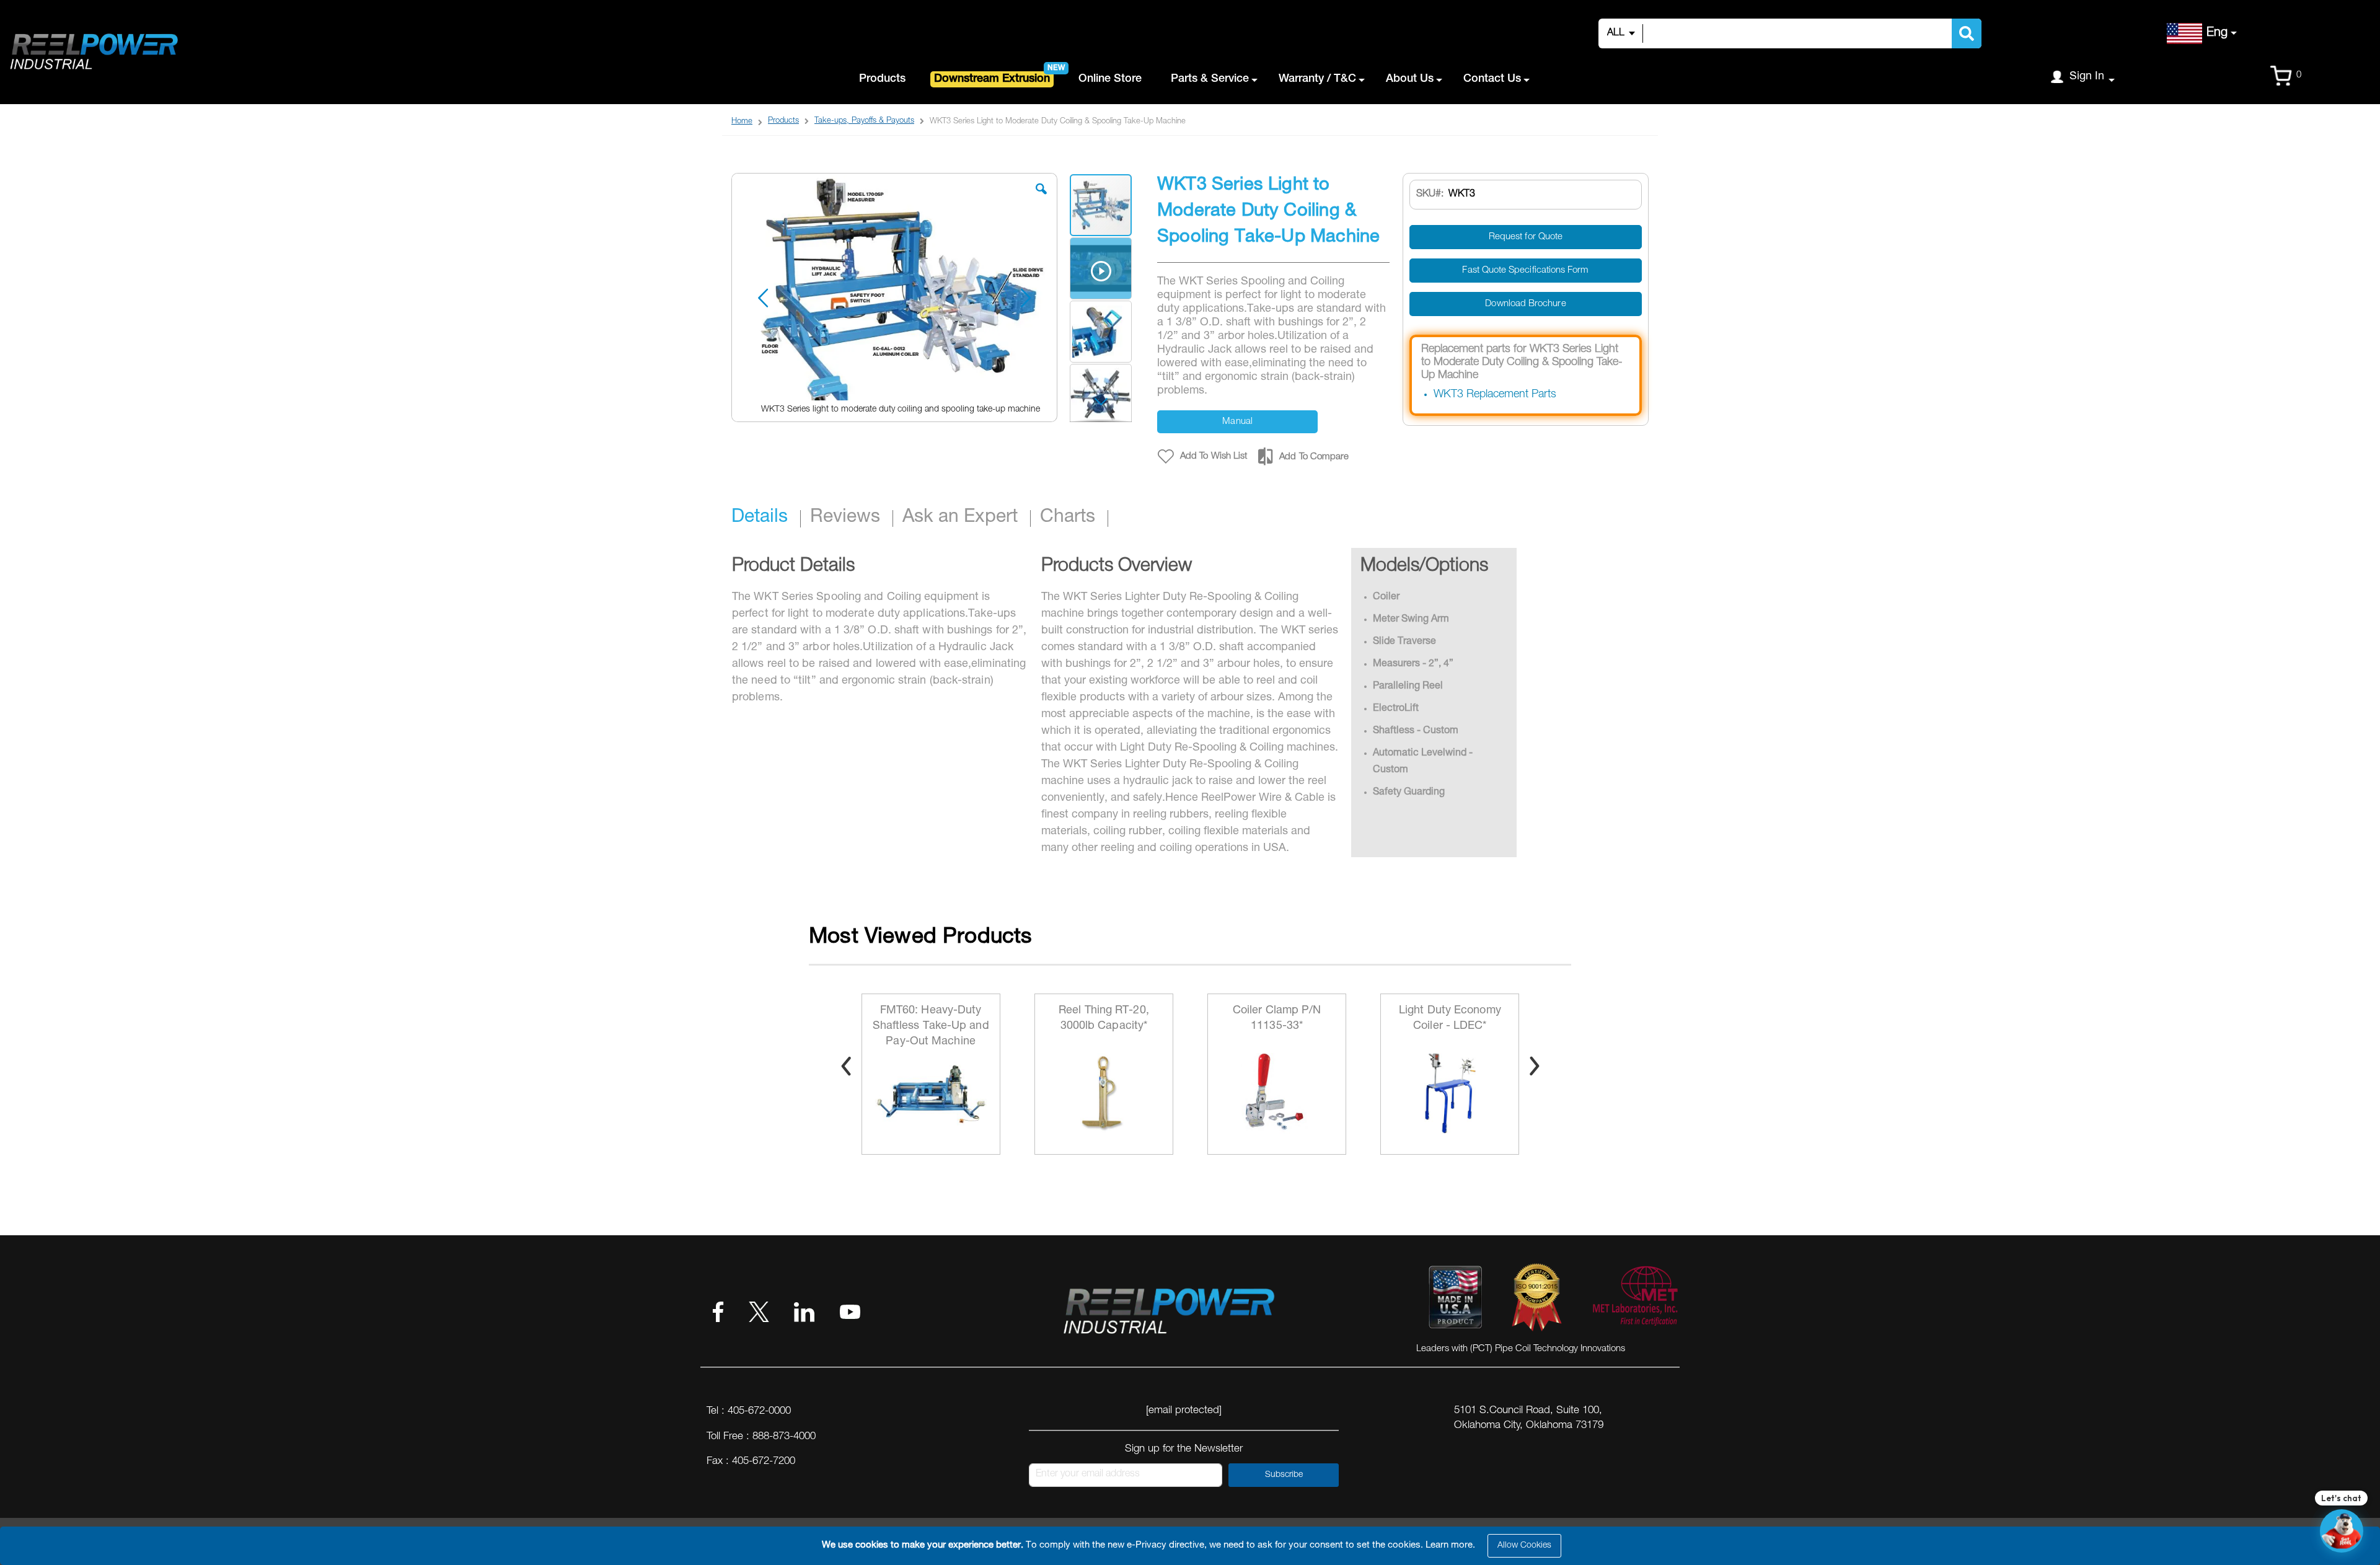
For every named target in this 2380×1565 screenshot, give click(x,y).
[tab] (766, 519)
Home (742, 122)
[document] (1192, 1546)
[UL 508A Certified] (1634, 1300)
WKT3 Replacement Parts (1495, 395)
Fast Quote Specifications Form (1525, 271)
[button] (1041, 198)
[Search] (1967, 33)
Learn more (1449, 1545)
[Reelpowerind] (93, 52)
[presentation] (846, 1066)
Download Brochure (1525, 304)
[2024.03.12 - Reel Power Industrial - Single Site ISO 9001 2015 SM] (1537, 1300)
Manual (1237, 422)
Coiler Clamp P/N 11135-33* (1104, 1019)
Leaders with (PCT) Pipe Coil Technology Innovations (1521, 1349)
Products (783, 121)
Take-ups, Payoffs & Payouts (864, 121)
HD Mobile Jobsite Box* (1450, 1019)
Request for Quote (1526, 237)
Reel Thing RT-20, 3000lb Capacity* (931, 1019)
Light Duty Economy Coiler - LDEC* (1277, 1019)
